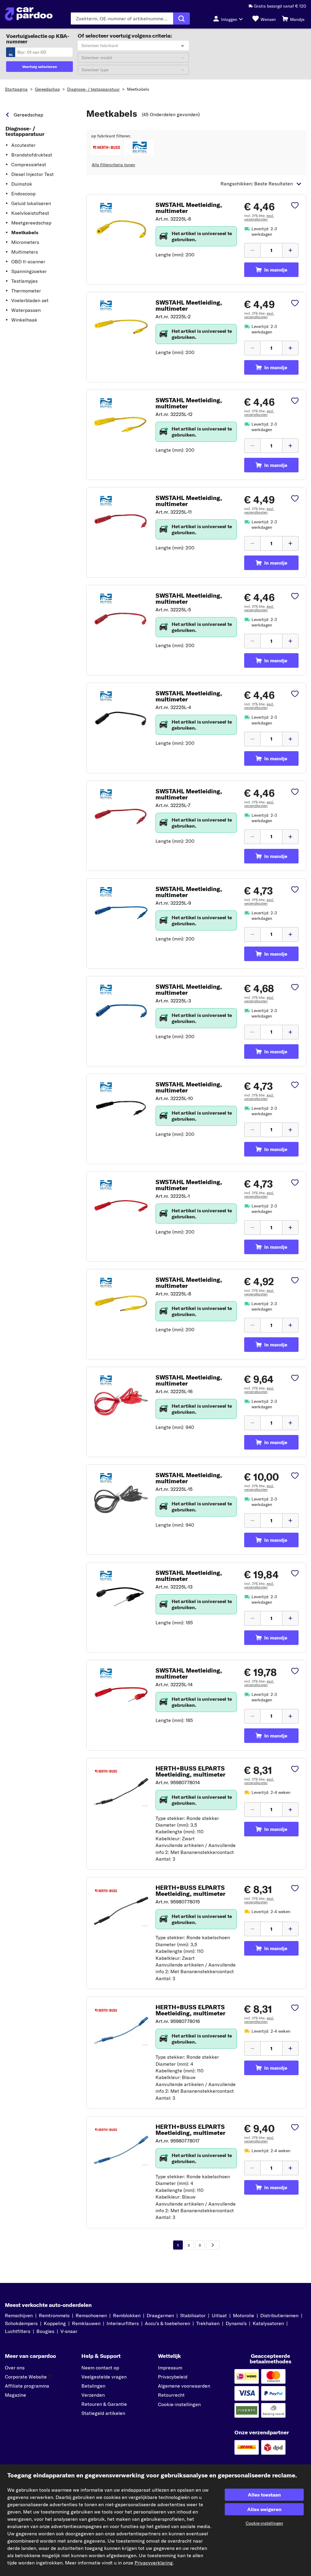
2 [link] (189, 2245)
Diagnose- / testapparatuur (93, 89)
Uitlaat (219, 2315)
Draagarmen (160, 2315)
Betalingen (93, 2386)
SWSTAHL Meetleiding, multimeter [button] (189, 208)
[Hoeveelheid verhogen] (290, 250)
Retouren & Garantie (104, 2404)
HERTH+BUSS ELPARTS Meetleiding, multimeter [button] (190, 1771)
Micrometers (25, 242)
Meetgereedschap (31, 223)
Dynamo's (236, 2323)
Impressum (170, 2368)
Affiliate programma (27, 2386)
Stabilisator (193, 2315)
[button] (106, 147)
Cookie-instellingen (179, 2404)
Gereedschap (47, 89)
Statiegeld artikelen (103, 2413)
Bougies (45, 2331)
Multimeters (25, 252)
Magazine (15, 2395)
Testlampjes (24, 281)
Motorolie (244, 2315)
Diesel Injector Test (32, 174)
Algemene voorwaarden (184, 2386)
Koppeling (55, 2323)
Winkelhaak (24, 320)
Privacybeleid (173, 2377)
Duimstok (22, 184)
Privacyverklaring (154, 2563)
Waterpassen (26, 310)
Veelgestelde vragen (104, 2377)
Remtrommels (54, 2315)
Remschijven (19, 2315)
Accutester (23, 145)
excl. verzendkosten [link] (259, 217)
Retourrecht (171, 2395)
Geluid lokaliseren (31, 203)
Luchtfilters (18, 2331)
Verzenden (93, 2395)
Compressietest (29, 164)
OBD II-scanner (28, 262)
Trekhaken (208, 2323)
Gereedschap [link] (28, 115)
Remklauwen (86, 2323)
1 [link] (178, 2245)
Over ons (15, 2368)
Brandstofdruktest (32, 155)
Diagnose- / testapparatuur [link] (25, 131)
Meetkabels (138, 89)
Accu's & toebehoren (167, 2323)
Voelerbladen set (30, 300)
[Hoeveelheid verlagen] (252, 250)
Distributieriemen (279, 2315)
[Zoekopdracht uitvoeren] (181, 19)
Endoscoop (23, 194)
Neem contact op (100, 2368)
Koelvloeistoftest (30, 213)
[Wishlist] (295, 206)
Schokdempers (21, 2323)
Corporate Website (26, 2377)
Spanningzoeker (29, 271)
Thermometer (26, 291)
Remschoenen (91, 2315)
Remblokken (127, 2315)
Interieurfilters (123, 2323)
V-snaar (69, 2331)
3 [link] (200, 2245)
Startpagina (16, 89)
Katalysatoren (268, 2323)
